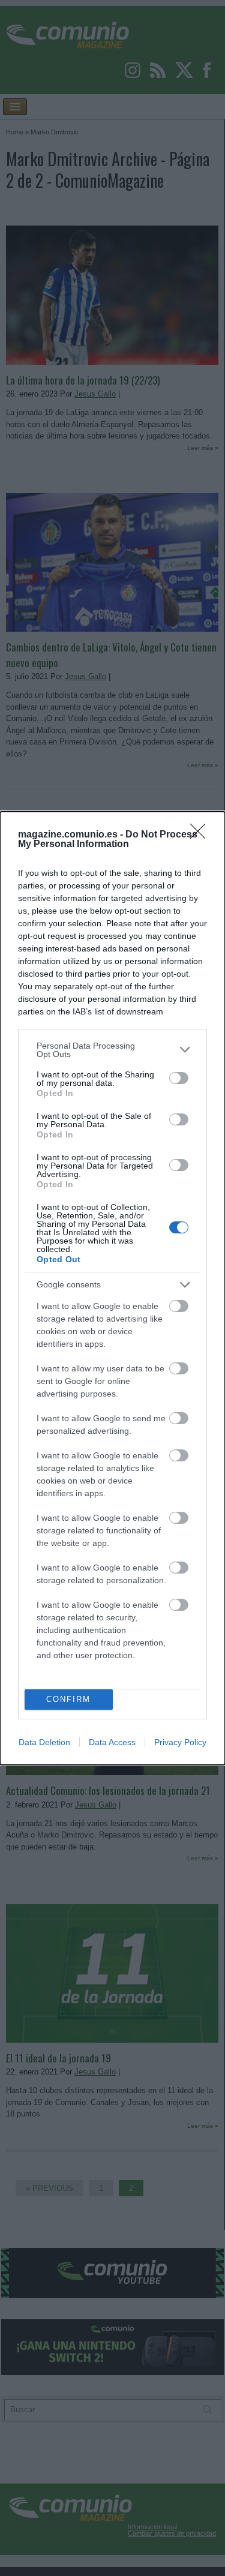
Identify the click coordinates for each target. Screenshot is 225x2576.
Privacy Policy (180, 1742)
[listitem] (112, 1050)
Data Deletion (44, 1742)
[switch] (179, 1078)
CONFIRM (68, 1699)
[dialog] (112, 1288)
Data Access (112, 1742)
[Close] (202, 835)
